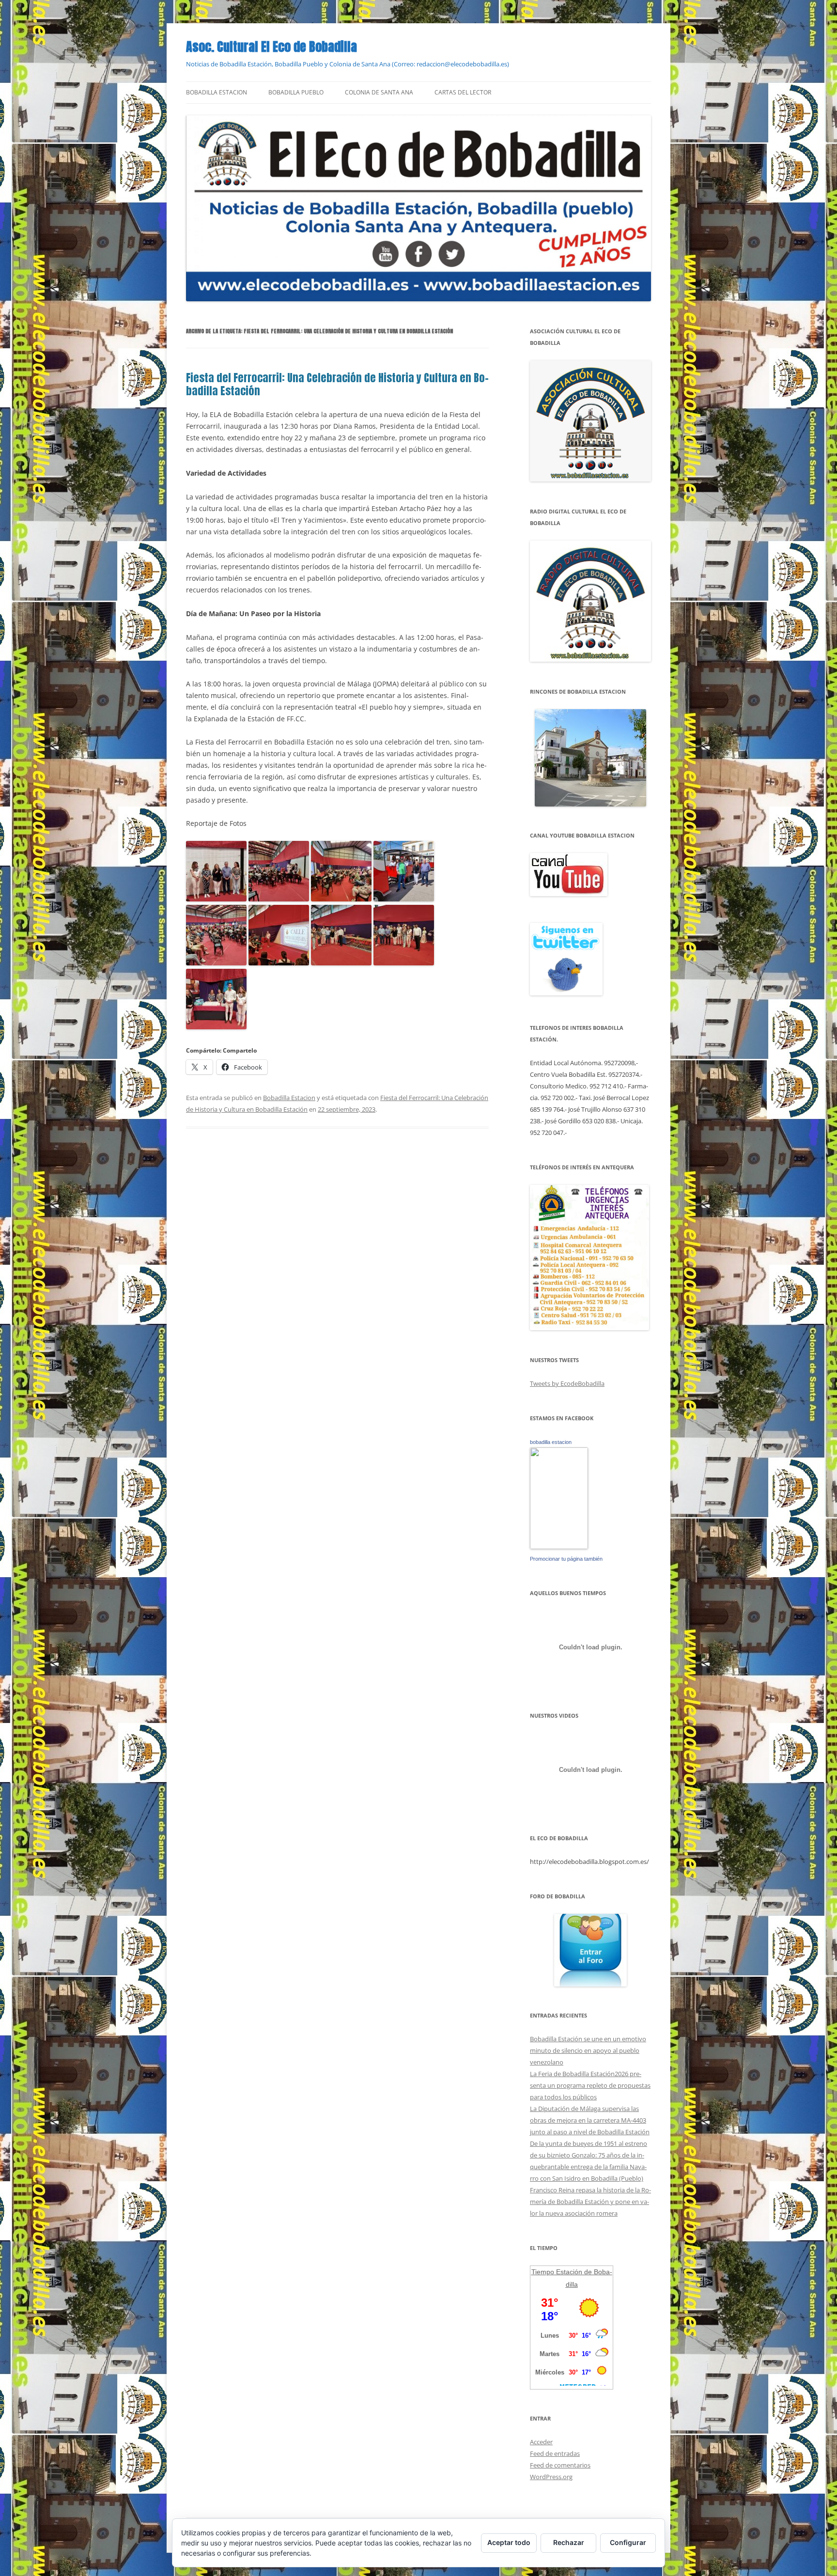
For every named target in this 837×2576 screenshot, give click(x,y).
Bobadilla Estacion (217, 92)
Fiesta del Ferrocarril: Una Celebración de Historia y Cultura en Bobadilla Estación (337, 384)
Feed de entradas (555, 2453)
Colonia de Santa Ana (379, 92)
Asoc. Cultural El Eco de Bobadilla (271, 47)
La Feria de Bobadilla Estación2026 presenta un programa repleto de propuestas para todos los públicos (590, 2085)
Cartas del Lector (463, 92)
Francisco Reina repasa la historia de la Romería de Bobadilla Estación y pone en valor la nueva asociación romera (590, 2202)
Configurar (628, 2542)
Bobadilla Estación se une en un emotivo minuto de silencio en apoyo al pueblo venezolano (588, 2050)
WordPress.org (551, 2477)
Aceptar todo (509, 2542)
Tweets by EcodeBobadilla (567, 1383)
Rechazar (569, 2542)
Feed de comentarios (560, 2465)
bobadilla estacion (551, 1442)
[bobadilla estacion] (559, 1547)
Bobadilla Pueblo (296, 92)
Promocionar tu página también (566, 1559)
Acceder (541, 2442)
